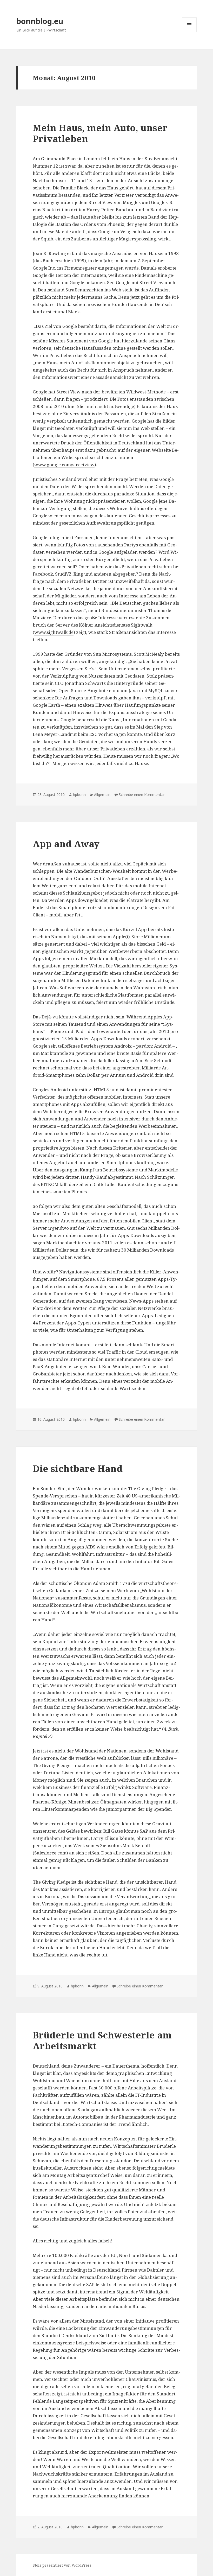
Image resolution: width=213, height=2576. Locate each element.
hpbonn (79, 795)
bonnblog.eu (40, 21)
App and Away (66, 844)
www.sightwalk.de (54, 632)
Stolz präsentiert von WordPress (62, 2565)
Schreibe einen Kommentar (142, 795)
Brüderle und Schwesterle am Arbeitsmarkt (102, 2040)
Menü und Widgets (189, 32)
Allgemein (102, 795)
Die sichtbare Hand (78, 1468)
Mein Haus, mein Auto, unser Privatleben (100, 133)
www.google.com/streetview (64, 465)
